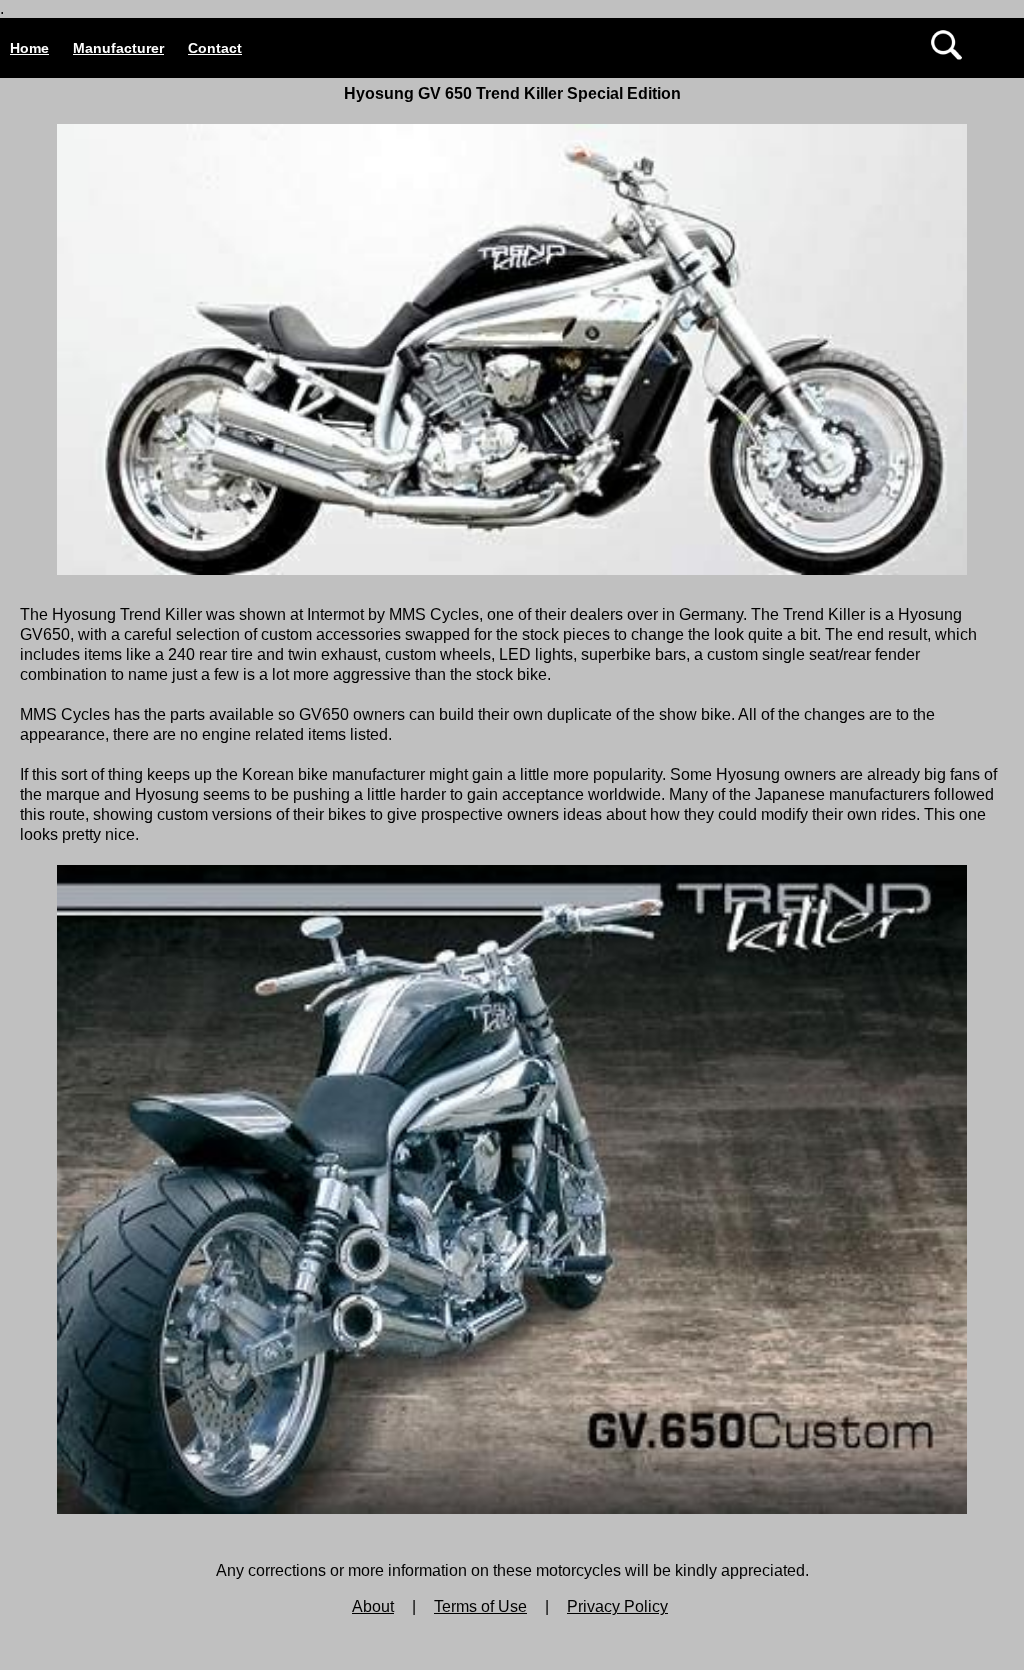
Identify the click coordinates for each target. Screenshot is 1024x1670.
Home (29, 48)
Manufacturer (118, 48)
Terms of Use (480, 1606)
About (373, 1606)
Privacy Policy (617, 1606)
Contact (215, 48)
